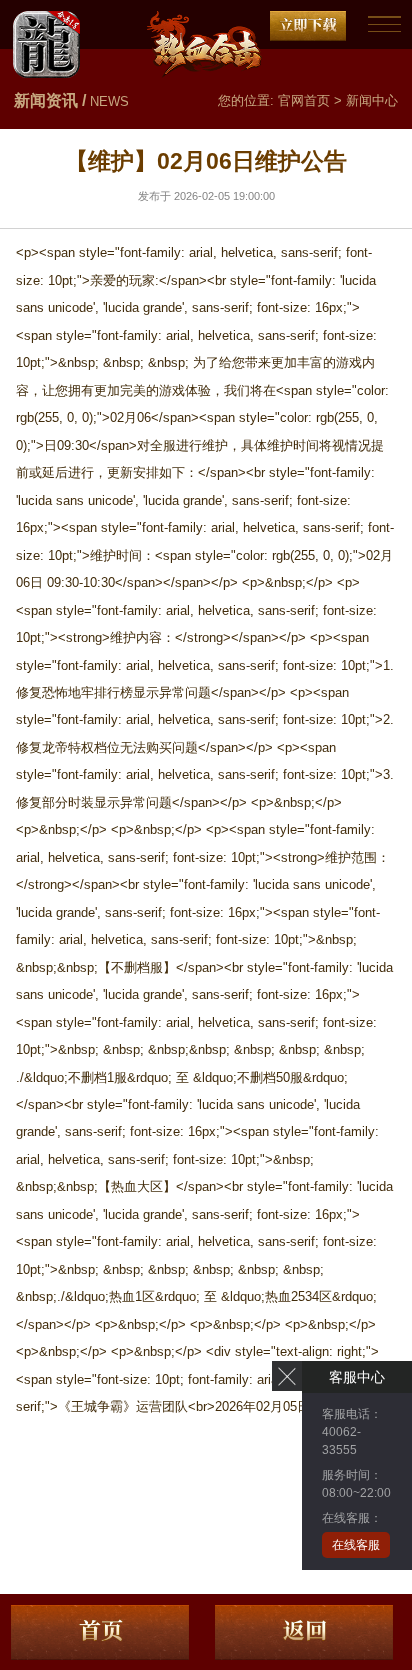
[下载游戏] (308, 26)
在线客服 (356, 1545)
